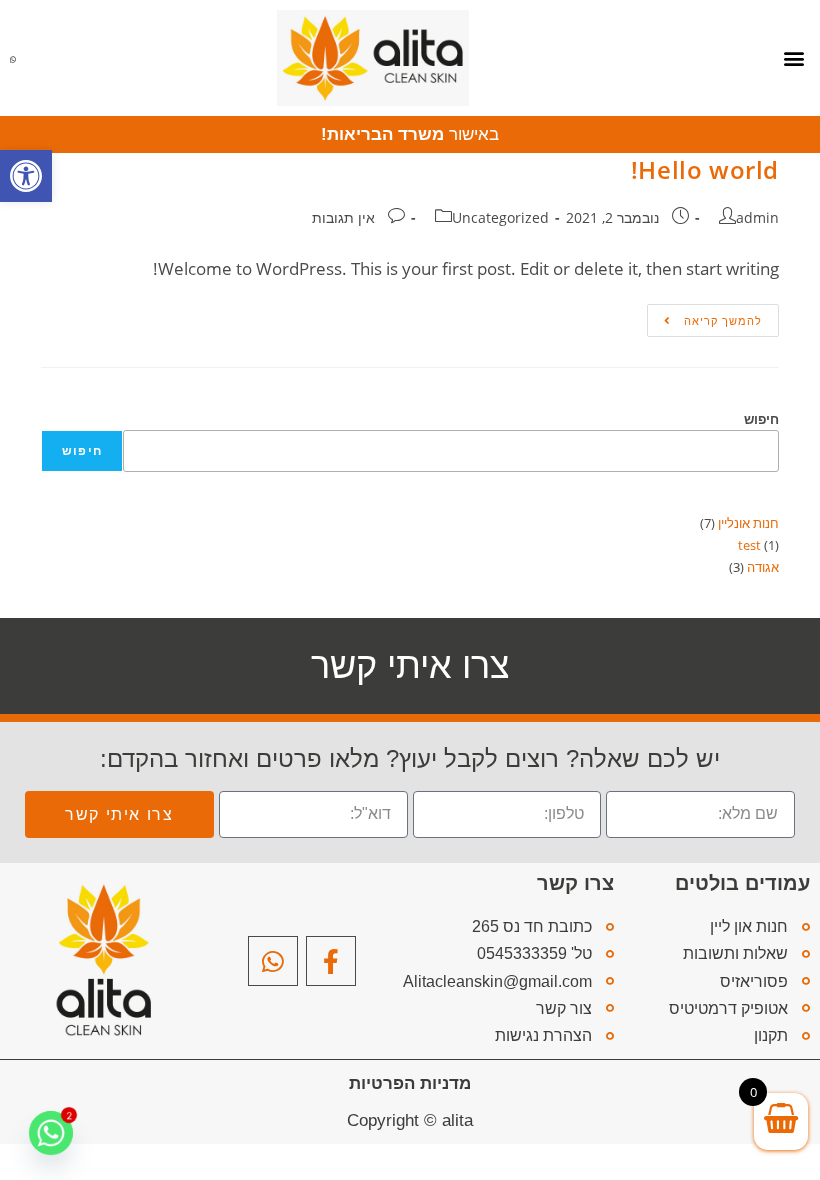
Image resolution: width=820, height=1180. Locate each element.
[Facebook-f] (331, 961)
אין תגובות (343, 217)
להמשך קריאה (704, 316)
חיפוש (761, 419)
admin (757, 217)
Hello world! (705, 169)
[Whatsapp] (273, 961)
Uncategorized (500, 217)
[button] (26, 176)
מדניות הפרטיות (410, 1083)
